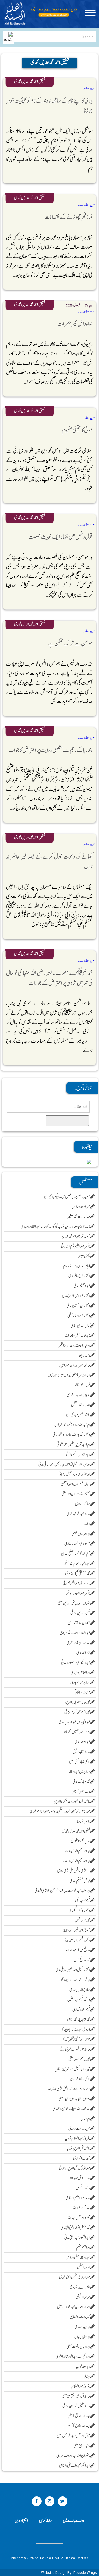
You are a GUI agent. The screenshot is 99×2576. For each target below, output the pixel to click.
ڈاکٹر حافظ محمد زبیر (80, 2079)
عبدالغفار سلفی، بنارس (78, 2258)
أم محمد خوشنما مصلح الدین (76, 1554)
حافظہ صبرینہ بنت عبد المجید (75, 1365)
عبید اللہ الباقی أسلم (79, 2416)
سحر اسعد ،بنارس (81, 1207)
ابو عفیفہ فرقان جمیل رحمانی (75, 1474)
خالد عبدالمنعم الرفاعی (78, 2198)
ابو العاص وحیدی (81, 1673)
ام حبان (86, 2119)
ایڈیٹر (87, 2377)
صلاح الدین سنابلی (80, 1990)
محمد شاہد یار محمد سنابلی (79, 2020)
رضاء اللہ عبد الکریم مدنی (77, 1583)
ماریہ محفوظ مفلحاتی (81, 1841)
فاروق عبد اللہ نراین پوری (76, 2030)
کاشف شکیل (83, 2188)
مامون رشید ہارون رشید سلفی (75, 2099)
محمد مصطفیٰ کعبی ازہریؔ (78, 1574)
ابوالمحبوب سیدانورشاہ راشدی (73, 2357)
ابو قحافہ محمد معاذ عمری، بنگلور (75, 1980)
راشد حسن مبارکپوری (78, 1415)
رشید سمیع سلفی (82, 2446)
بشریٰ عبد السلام (81, 2386)
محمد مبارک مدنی (82, 1782)
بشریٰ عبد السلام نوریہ (78, 2139)
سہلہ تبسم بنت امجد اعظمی (76, 1484)
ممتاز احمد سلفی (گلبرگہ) (77, 2039)
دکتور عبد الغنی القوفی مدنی (76, 1296)
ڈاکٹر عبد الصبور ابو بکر (78, 1593)
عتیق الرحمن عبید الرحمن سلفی (74, 2436)
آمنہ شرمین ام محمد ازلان (76, 1237)
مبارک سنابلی (83, 1504)
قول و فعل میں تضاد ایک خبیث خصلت (61, 537)
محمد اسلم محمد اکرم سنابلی (77, 1712)
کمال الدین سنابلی (81, 1326)
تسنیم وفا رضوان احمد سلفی (76, 1494)
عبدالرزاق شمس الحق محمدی (75, 2277)
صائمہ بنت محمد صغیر (79, 1217)
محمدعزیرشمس (83, 1921)
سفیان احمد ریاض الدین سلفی (74, 1603)
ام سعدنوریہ (83, 2367)
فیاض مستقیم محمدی (80, 1881)
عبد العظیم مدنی (82, 1286)
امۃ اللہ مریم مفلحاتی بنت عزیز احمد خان (69, 1375)
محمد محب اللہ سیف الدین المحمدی (72, 2109)
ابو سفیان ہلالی (82, 2337)
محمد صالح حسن (82, 1960)
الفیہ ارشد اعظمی (81, 1405)
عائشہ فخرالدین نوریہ (78, 2149)
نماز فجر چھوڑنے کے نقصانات (69, 217)
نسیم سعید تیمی (83, 1901)
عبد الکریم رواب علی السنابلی (75, 2466)
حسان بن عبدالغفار (79, 1772)
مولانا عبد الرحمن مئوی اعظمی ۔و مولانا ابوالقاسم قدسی (60, 1811)
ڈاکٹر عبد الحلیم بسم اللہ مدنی (76, 1246)
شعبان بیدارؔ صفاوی (79, 1623)
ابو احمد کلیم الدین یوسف (77, 1851)
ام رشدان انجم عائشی (78, 1455)
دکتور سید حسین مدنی (79, 1306)
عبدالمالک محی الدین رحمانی (75, 2168)
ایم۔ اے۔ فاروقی (80, 2287)
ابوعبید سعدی (82, 2327)
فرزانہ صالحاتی (82, 1693)
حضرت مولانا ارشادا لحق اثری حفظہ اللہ (69, 2089)
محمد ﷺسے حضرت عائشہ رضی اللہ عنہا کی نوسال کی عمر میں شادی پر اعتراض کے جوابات (49, 978)
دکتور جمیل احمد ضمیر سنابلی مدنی (73, 1970)
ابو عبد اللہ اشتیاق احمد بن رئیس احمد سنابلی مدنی (64, 1465)
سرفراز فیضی (83, 2297)
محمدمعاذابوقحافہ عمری (79, 1643)
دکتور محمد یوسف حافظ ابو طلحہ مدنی (72, 1435)
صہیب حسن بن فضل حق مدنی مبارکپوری (67, 1197)
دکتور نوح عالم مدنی (79, 1276)
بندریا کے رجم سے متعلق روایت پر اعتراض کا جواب (51, 750)
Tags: (87, 306)
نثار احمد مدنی (83, 1653)
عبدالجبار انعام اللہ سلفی (77, 1564)
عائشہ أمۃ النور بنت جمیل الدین (72, 1802)
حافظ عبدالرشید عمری (79, 1514)
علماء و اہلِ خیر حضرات (75, 324)
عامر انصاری (83, 1821)
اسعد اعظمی (84, 2267)
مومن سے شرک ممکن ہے (71, 644)
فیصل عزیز (84, 1256)
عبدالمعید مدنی (82, 1742)
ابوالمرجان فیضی (81, 1534)
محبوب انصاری (82, 2158)
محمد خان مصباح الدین (77, 1702)
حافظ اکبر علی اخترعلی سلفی (76, 2396)
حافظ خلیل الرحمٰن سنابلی (76, 2406)
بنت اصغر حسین (81, 1792)
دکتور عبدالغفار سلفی (79, 1316)
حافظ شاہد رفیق (82, 1752)
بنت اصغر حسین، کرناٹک (76, 1732)
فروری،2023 (73, 306)
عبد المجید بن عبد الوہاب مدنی (75, 1722)
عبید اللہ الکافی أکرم (79, 2426)
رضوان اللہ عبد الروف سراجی (73, 2456)
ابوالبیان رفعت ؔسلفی (79, 2347)
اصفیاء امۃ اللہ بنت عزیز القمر (75, 1346)
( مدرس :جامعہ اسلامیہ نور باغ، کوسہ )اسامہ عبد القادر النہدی (56, 1227)
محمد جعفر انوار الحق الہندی (76, 2228)
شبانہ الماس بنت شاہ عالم (77, 1266)
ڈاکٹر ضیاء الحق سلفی (80, 1762)
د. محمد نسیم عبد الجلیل (79, 2000)
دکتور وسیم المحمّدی (80, 1911)
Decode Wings (85, 2573)
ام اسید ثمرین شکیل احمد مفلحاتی (74, 1445)
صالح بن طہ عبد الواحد (78, 1950)
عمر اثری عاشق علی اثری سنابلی (74, 1871)
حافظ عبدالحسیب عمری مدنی (75, 2049)
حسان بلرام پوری (80, 1683)
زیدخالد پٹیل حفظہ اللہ (78, 1336)
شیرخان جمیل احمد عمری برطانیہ (73, 2069)
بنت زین (85, 1355)
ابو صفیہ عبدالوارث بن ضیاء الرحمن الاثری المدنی (63, 1891)
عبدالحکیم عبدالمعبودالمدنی (76, 1663)
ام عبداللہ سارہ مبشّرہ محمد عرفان (72, 1425)
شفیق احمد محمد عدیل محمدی (30, 82)
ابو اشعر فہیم (83, 2248)
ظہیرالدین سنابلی (80, 1613)
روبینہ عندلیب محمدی (79, 1395)
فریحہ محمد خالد (82, 1385)
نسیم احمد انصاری (81, 2010)
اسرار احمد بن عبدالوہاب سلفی (74, 2307)
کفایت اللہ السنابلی (80, 2317)
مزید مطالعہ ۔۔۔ (86, 88)
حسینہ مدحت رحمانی (79, 2129)
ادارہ (87, 1524)
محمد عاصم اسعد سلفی (79, 2059)
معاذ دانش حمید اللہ (79, 2178)
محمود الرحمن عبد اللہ (79, 2218)
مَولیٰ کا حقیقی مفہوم (77, 430)
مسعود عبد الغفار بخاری (77, 1544)
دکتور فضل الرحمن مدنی (77, 1940)
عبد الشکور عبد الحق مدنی (77, 2238)
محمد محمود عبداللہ (81, 2208)
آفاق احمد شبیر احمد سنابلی (77, 1930)
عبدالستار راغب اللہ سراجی (75, 1633)
